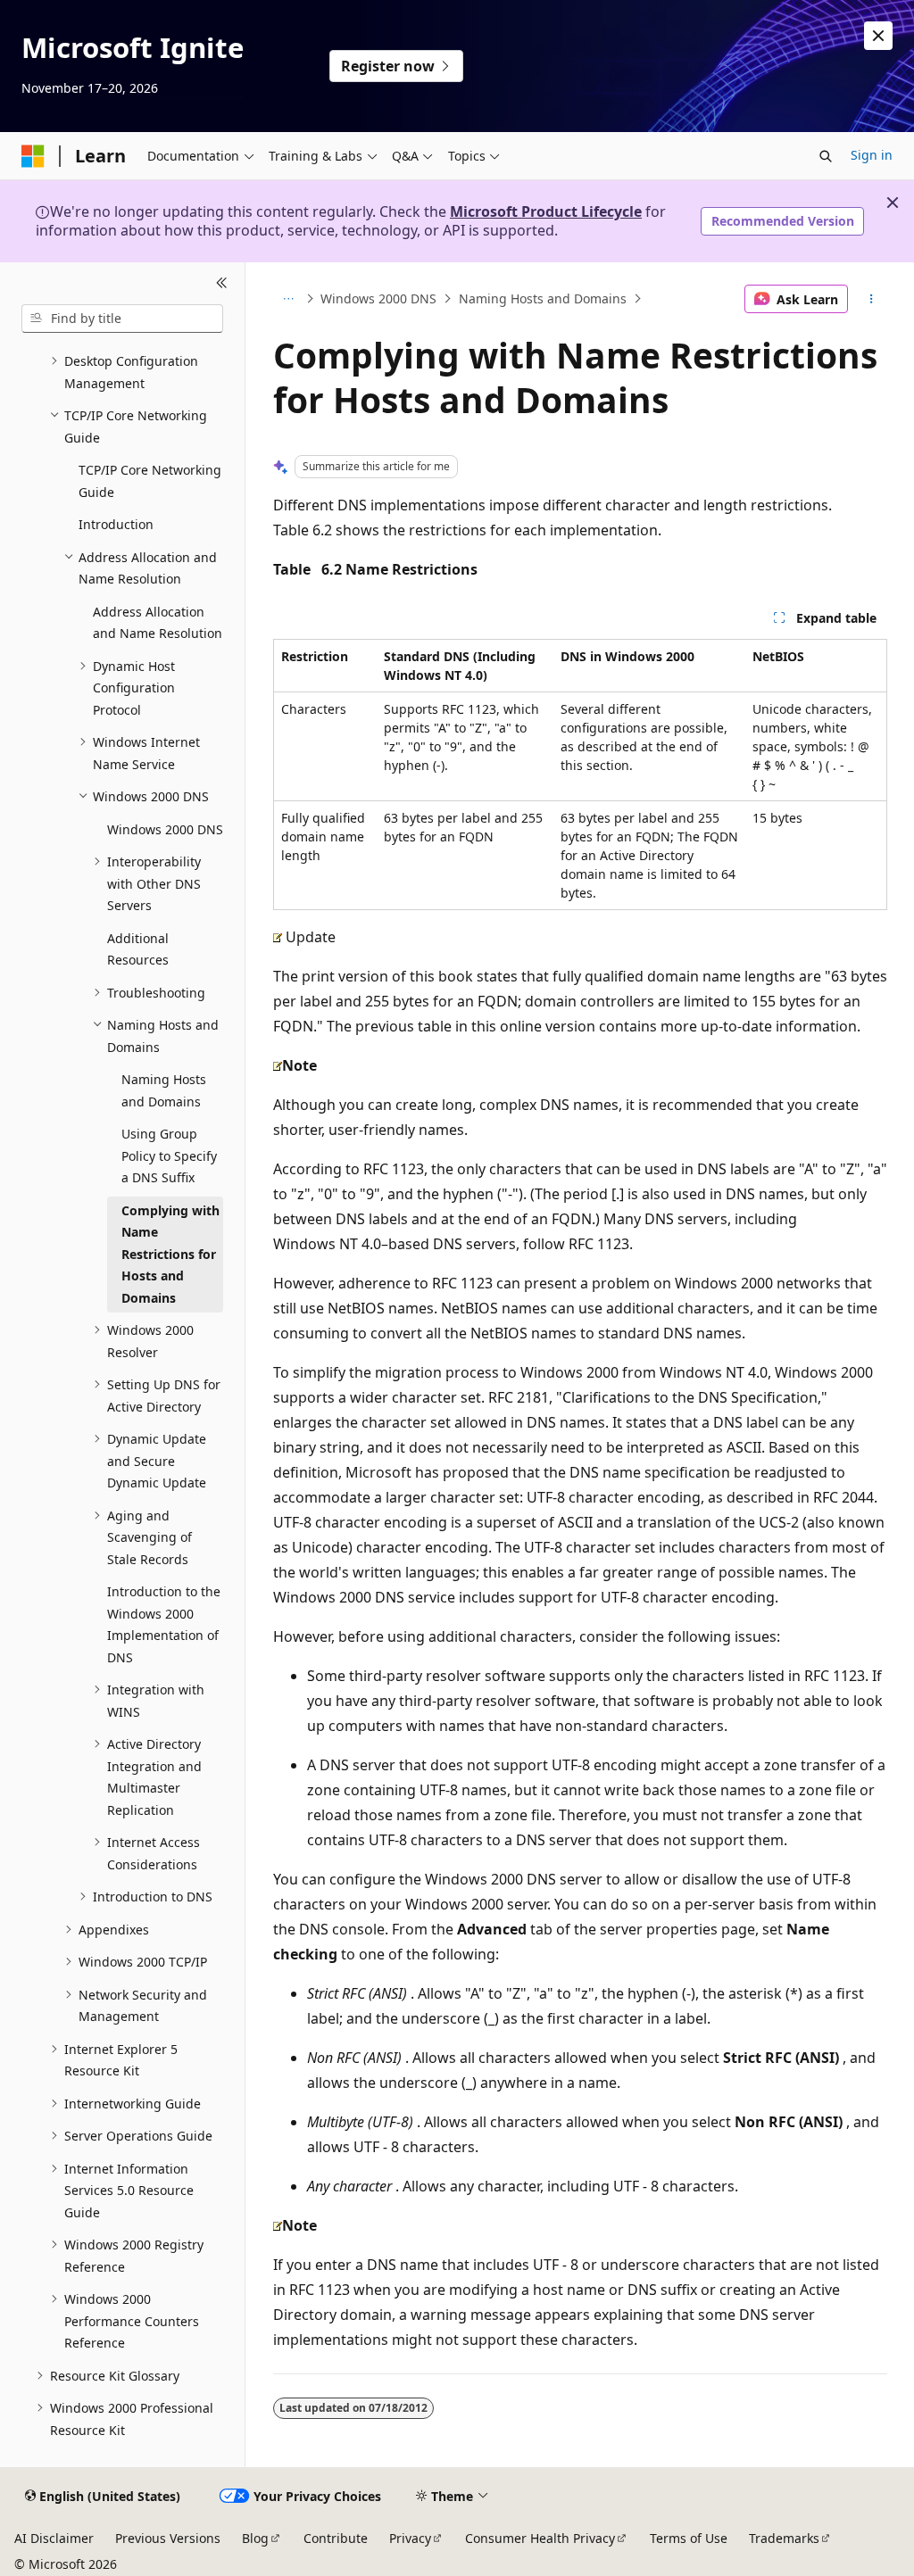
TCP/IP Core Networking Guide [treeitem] (150, 481)
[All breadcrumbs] (289, 299)
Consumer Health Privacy (540, 2538)
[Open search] (826, 156)
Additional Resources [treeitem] (138, 949)
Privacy (410, 2538)
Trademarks (784, 2538)
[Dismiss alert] (878, 36)
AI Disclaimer (54, 2538)
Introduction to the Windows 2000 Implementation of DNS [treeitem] (164, 1624)
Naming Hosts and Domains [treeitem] (164, 1090)
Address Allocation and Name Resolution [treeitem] (158, 623)
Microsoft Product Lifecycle (546, 211)
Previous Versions (168, 2538)
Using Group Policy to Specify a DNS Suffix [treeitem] (169, 1155)
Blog (255, 2538)
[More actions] (871, 299)
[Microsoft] (33, 156)
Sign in (872, 155)
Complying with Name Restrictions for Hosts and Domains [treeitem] (170, 1254)
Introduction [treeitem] (116, 524)
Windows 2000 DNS (378, 298)
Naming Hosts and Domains (543, 298)
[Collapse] (222, 284)
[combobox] (122, 319)
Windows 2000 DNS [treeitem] (165, 829)
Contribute (336, 2538)
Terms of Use (689, 2538)
